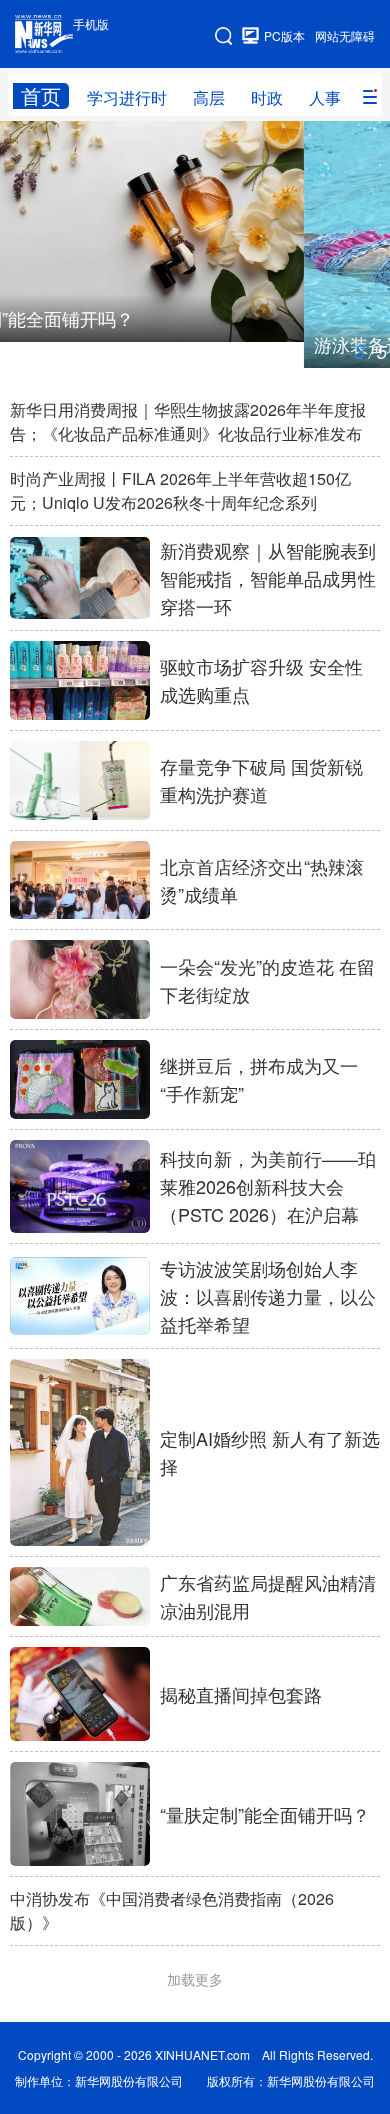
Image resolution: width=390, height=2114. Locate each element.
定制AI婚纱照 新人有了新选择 (270, 1452)
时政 (267, 97)
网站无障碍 (345, 35)
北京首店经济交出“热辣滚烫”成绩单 (262, 880)
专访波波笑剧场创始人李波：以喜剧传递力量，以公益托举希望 (268, 1296)
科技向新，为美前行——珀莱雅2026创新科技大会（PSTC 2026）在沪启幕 (268, 1186)
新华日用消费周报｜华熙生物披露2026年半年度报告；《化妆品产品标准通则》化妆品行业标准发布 (188, 421)
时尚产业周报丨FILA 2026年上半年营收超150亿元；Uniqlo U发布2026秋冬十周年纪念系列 (180, 490)
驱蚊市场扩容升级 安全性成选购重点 (261, 680)
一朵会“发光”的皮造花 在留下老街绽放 (267, 980)
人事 (325, 97)
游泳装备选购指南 (82, 344)
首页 (41, 96)
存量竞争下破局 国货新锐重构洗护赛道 (261, 780)
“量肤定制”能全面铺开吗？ (265, 1814)
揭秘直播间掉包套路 (241, 1694)
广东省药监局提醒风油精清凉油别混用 (268, 1596)
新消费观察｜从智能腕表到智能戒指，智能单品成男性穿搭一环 (268, 578)
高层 (209, 97)
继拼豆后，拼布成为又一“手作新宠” (259, 1079)
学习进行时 (127, 97)
